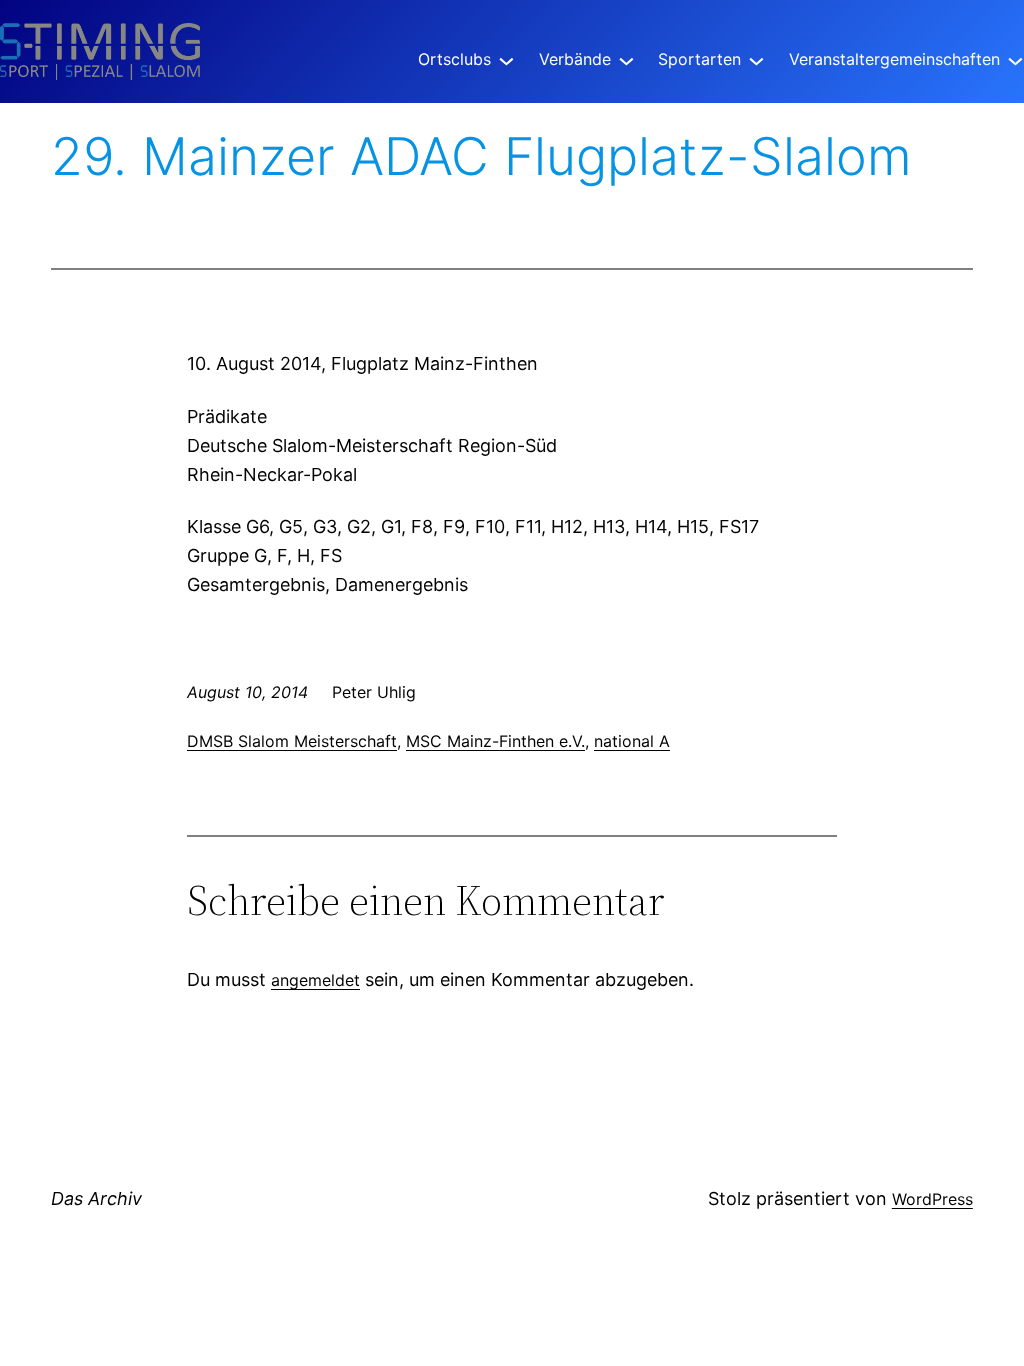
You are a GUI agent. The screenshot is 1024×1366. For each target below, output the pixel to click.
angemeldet (315, 980)
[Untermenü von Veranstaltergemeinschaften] (1015, 59)
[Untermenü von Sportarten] (756, 59)
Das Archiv (96, 1198)
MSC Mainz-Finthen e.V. (495, 741)
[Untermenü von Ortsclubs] (506, 59)
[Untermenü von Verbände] (626, 59)
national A (632, 741)
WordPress (932, 1199)
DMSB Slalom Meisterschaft (292, 741)
